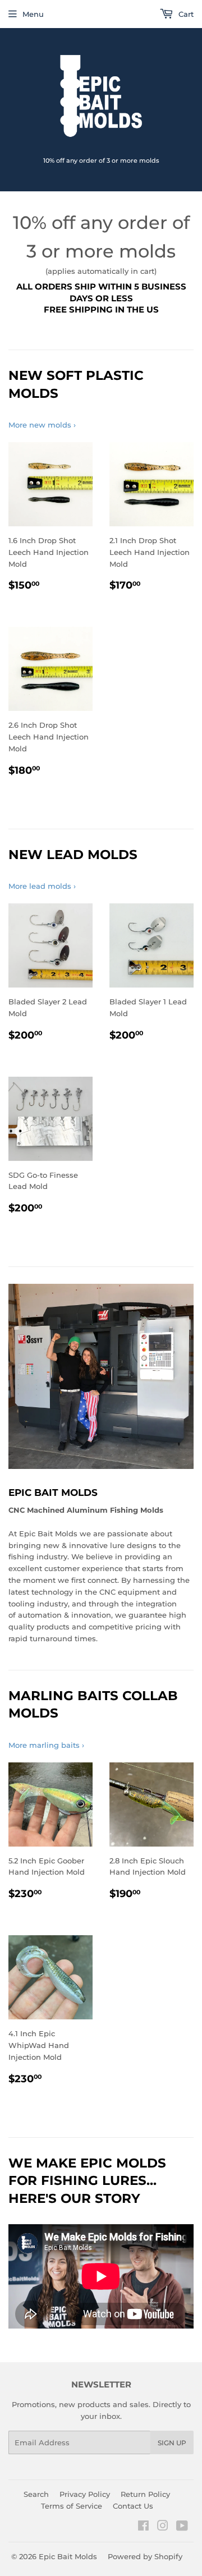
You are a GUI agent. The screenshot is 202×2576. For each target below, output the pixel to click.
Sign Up (172, 2443)
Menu (33, 14)
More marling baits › (46, 1745)
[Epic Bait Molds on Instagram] (163, 2527)
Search (36, 2494)
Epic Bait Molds (68, 2556)
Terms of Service (72, 2506)
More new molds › (42, 425)
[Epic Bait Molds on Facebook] (143, 2527)
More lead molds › (42, 886)
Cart (185, 14)
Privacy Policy (85, 2494)
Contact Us (133, 2506)
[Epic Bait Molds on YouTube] (182, 2527)
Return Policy (145, 2494)
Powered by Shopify (145, 2556)
